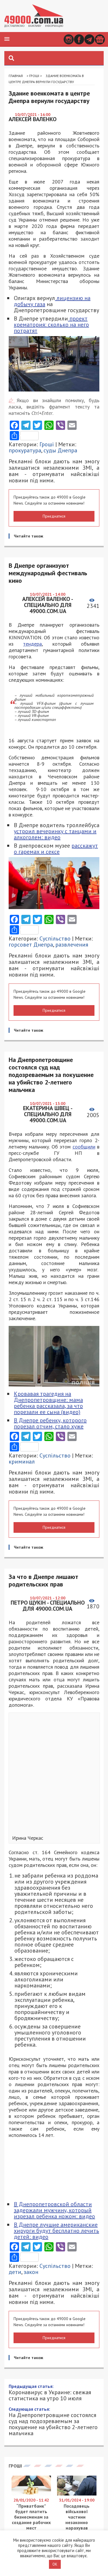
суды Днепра (60, 450)
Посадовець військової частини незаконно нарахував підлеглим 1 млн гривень (77, 2522)
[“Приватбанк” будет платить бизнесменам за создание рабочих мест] (31, 2494)
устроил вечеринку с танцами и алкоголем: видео (55, 834)
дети (15, 2272)
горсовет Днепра (31, 945)
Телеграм (89, 39)
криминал (22, 1462)
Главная (16, 76)
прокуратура (25, 450)
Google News (100, 39)
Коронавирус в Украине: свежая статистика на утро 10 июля (50, 2392)
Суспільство (55, 938)
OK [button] (55, 2564)
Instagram (69, 39)
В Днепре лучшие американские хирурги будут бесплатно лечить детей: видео (56, 2231)
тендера (32, 644)
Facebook (79, 39)
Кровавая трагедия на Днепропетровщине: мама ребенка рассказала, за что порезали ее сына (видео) (48, 1403)
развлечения (72, 945)
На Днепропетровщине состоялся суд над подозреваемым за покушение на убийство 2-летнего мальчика (53, 2421)
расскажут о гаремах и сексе (56, 849)
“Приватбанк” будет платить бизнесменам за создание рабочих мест (31, 2517)
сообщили (84, 1147)
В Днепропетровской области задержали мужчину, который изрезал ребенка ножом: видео (54, 2210)
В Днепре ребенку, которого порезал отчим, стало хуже (50, 1423)
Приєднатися (54, 516)
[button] (7, 39)
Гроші (34, 76)
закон (31, 2272)
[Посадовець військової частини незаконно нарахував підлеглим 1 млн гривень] (77, 2494)
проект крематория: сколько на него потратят (51, 325)
